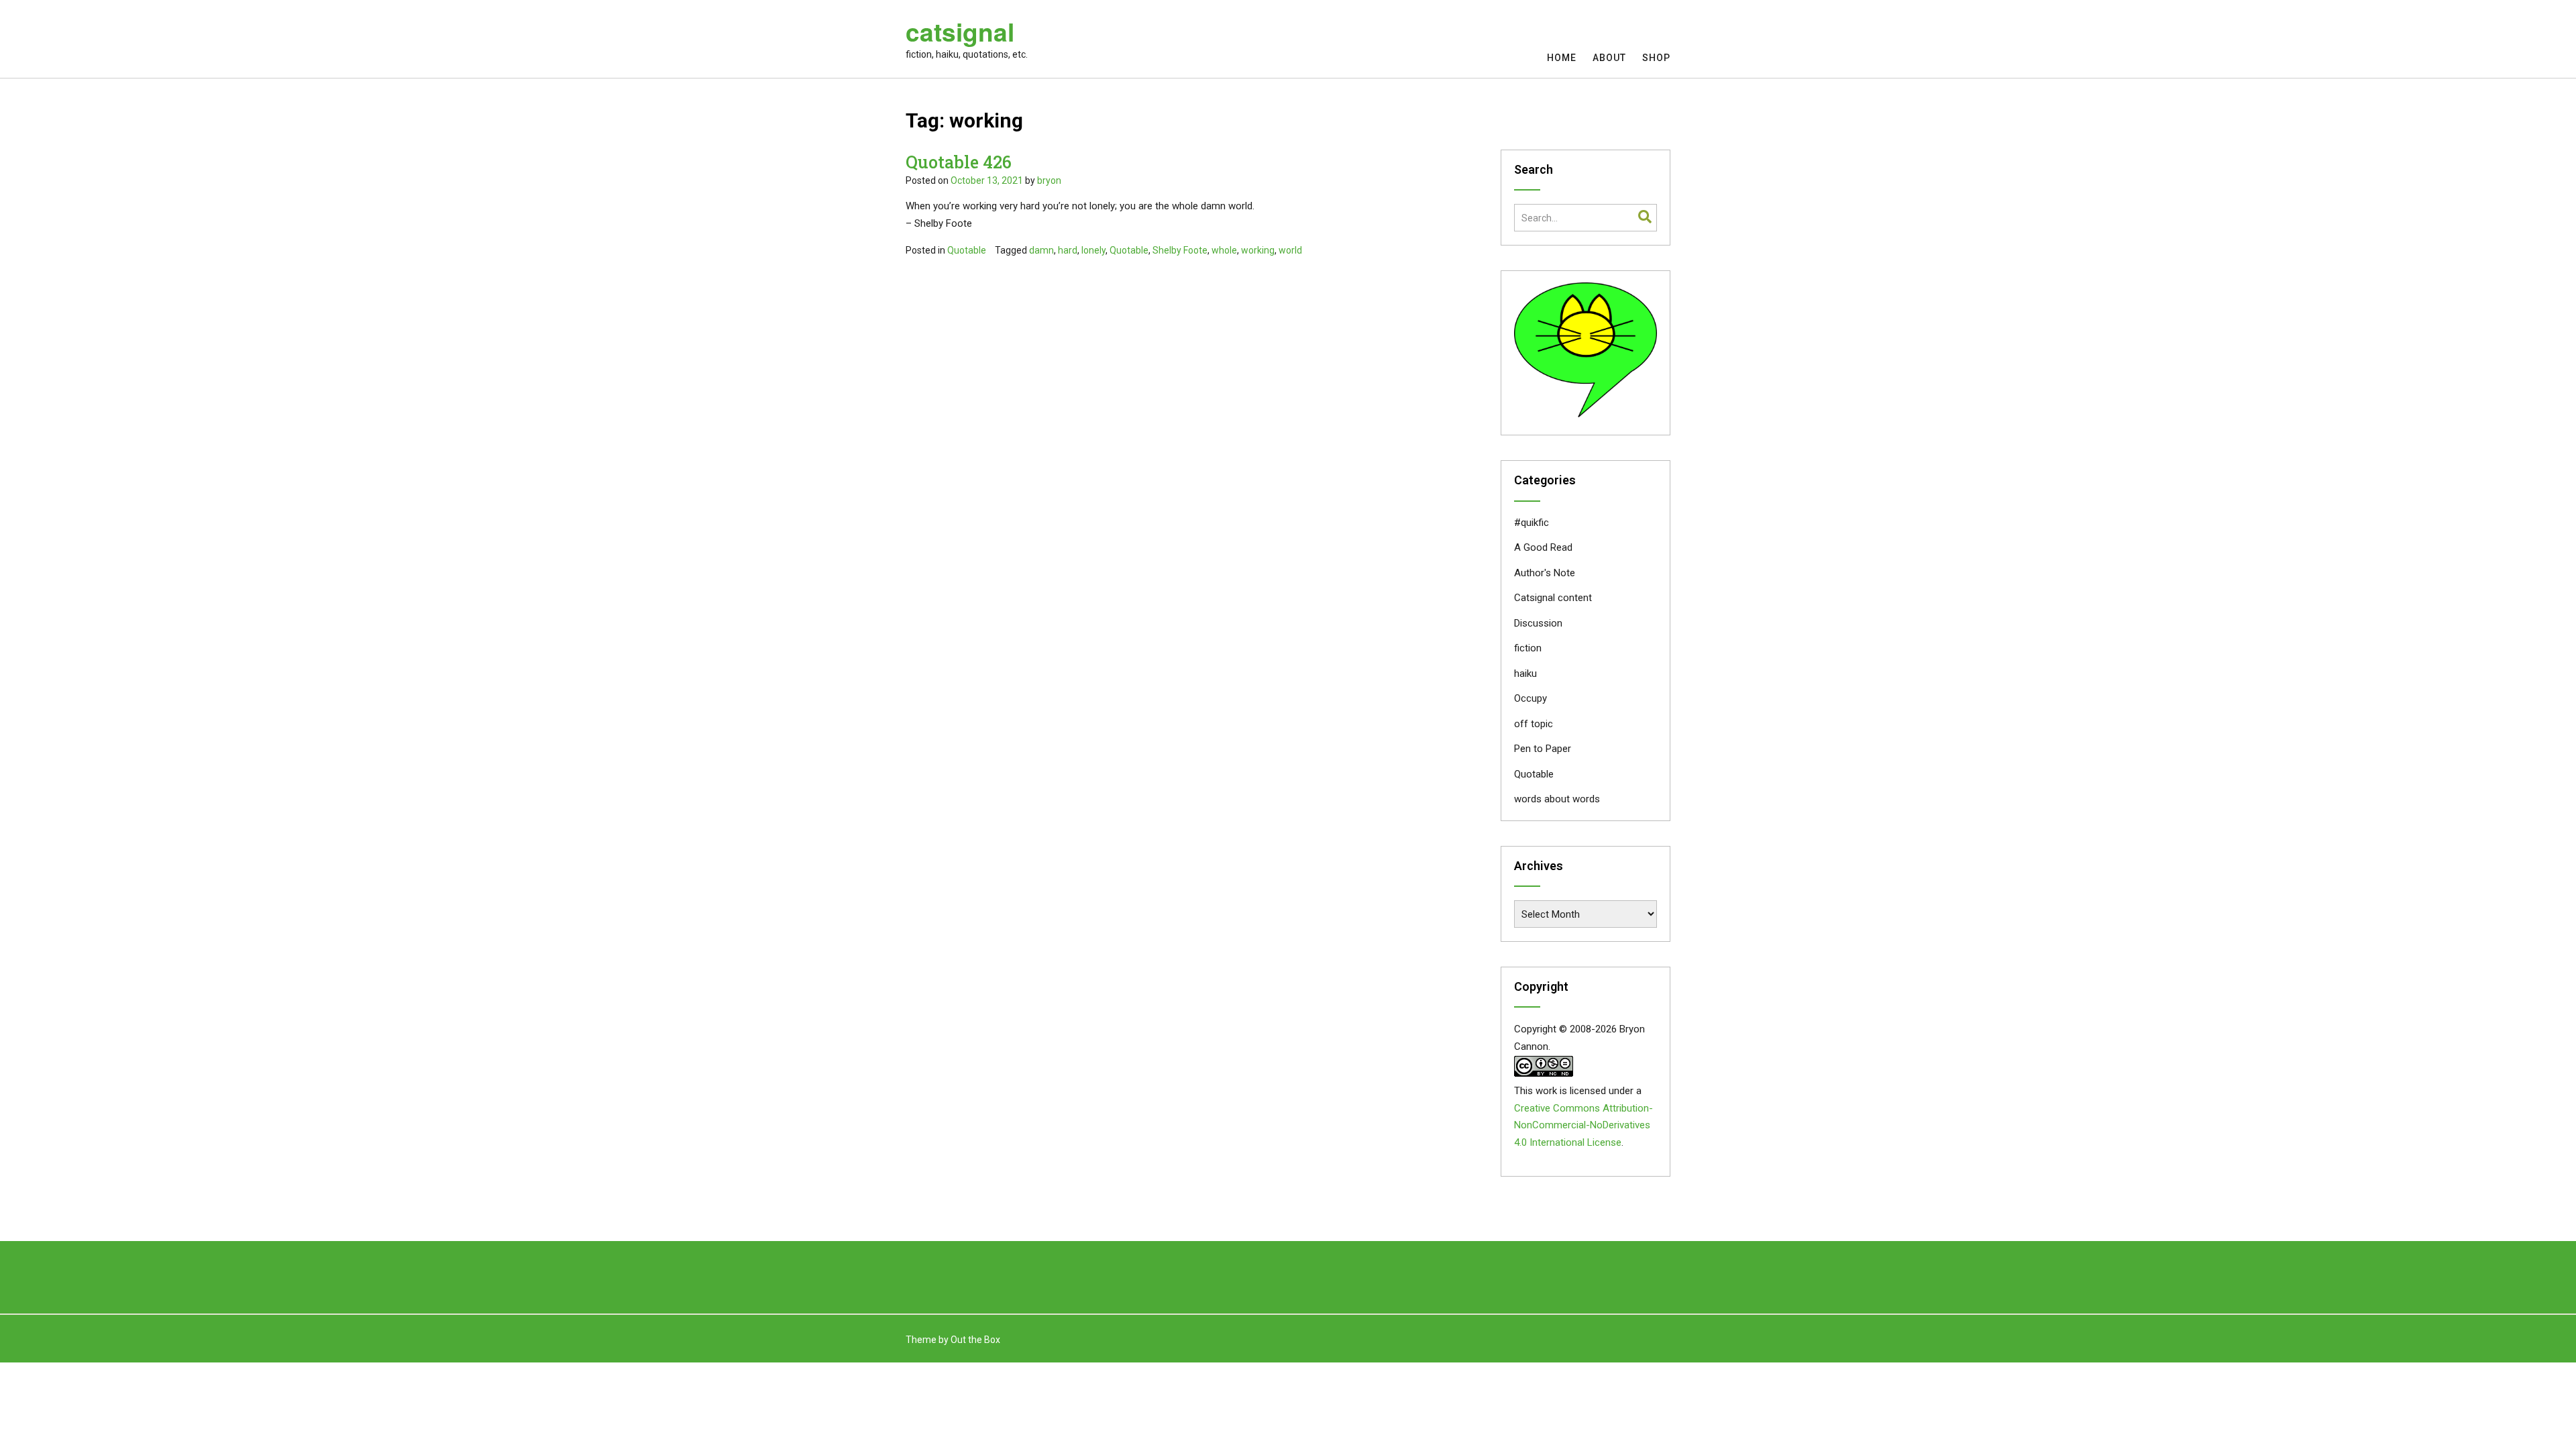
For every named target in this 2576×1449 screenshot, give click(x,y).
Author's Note (1545, 573)
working (1258, 250)
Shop (1656, 58)
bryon (1049, 180)
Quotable (967, 250)
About (1609, 58)
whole (1224, 250)
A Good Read (1543, 547)
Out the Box (975, 1340)
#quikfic (1532, 523)
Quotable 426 (959, 162)
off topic (1534, 724)
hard (1068, 250)
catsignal (960, 32)
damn (1041, 250)
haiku (1525, 674)
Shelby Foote (1180, 250)
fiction (1528, 648)
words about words (1557, 799)
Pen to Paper (1543, 749)
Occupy (1531, 698)
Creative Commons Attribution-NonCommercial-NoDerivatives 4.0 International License (1584, 1126)
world (1290, 250)
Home (1562, 58)
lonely (1093, 250)
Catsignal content (1553, 598)
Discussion (1538, 623)
